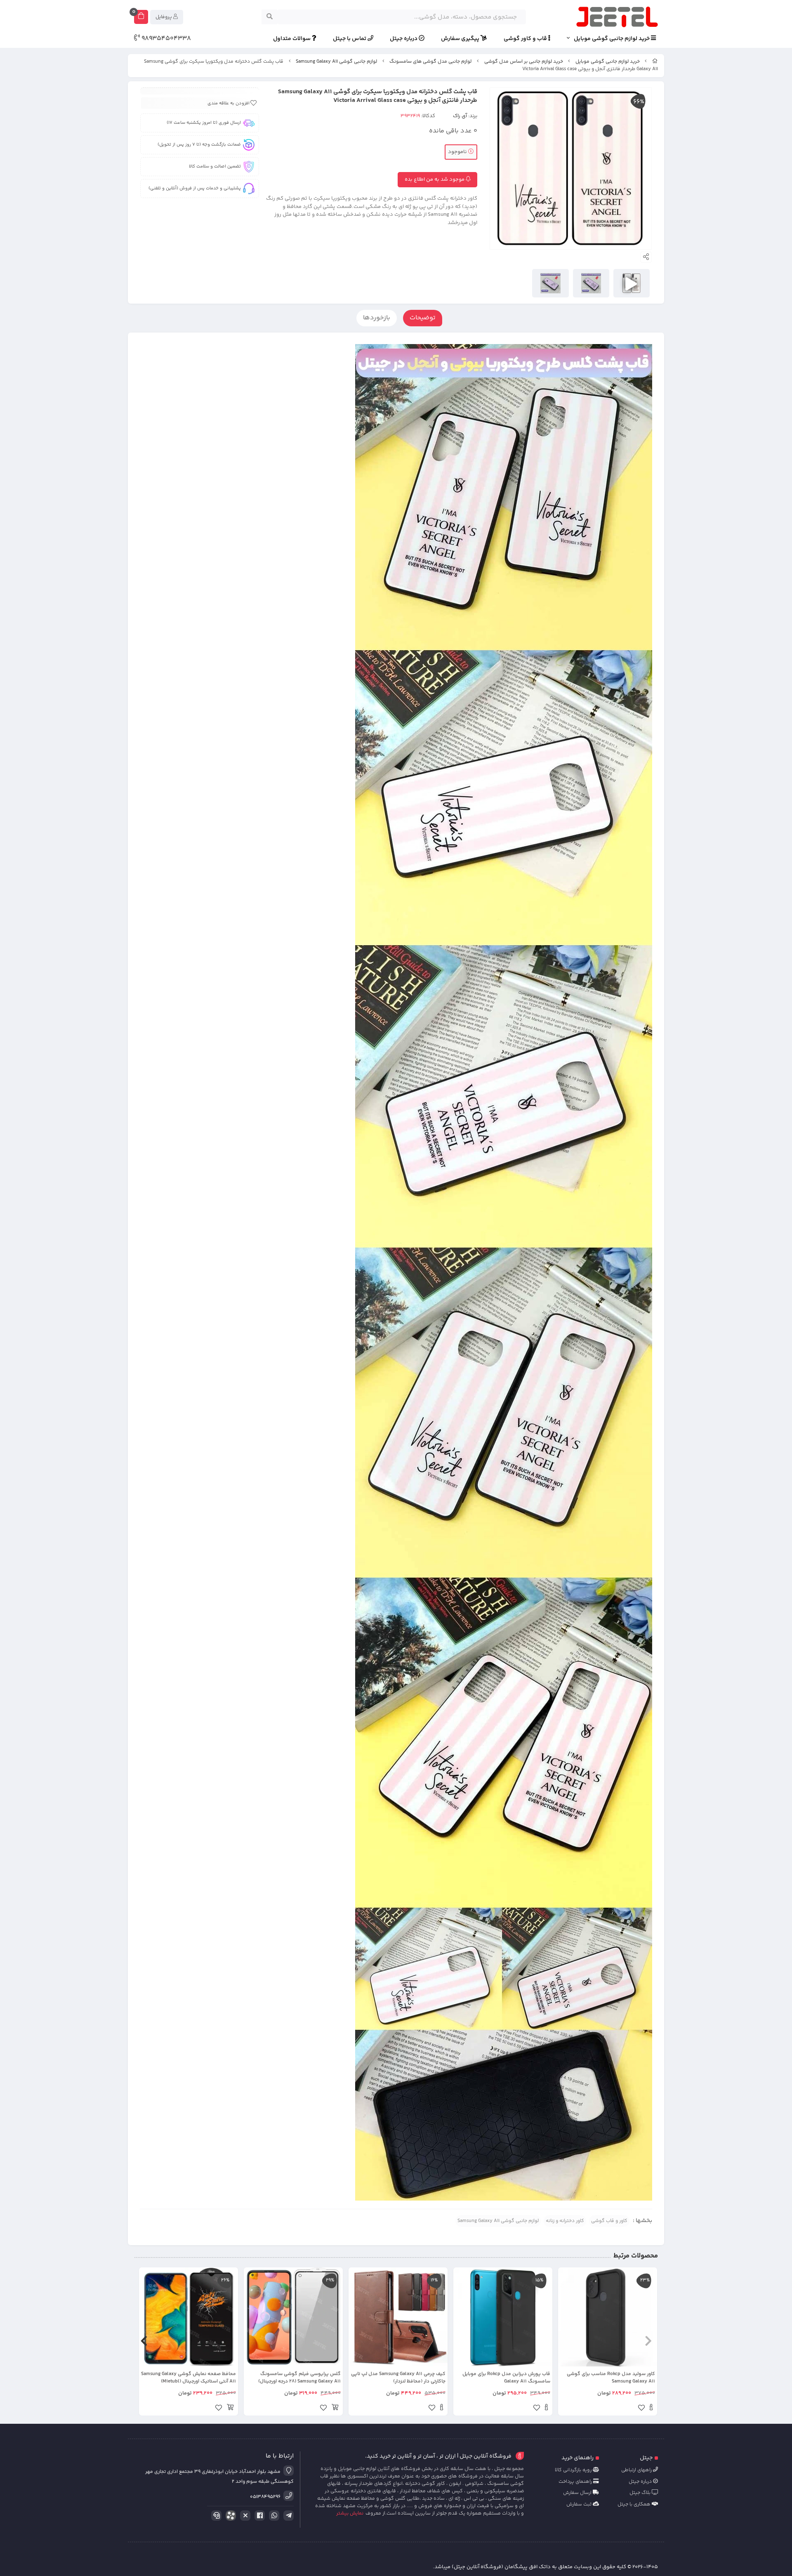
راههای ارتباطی (637, 2470)
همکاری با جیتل (635, 2504)
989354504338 (165, 39)
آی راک (460, 116)
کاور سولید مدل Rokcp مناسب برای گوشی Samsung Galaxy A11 (611, 2378)
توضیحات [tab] (423, 318)
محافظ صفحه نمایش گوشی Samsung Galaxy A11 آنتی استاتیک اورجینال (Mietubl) (189, 2378)
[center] (270, 17)
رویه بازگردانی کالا (574, 2470)
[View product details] (651, 2409)
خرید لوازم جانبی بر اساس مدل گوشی (524, 62)
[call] (215, 2516)
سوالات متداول (292, 39)
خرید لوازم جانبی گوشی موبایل (612, 39)
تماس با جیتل (350, 39)
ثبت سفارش (580, 2504)
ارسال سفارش (578, 2493)
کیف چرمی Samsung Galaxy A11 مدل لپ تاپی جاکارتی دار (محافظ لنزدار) (398, 2378)
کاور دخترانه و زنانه (565, 2221)
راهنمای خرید (577, 2458)
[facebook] (258, 2516)
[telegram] (287, 2516)
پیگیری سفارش (461, 39)
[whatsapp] (273, 2516)
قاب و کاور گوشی (526, 39)
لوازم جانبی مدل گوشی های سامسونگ (430, 62)
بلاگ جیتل (641, 2493)
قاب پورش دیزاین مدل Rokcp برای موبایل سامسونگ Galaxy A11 (506, 2378)
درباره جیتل (404, 39)
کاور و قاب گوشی (609, 2221)
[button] (648, 2341)
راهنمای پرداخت (576, 2482)
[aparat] (229, 2517)
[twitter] (244, 2516)
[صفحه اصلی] (655, 62)
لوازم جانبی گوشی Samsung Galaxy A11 (336, 62)
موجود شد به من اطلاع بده (435, 179)
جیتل (646, 2458)
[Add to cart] (335, 2409)
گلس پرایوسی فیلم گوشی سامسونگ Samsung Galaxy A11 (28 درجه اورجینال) (299, 2378)
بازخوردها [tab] (377, 318)
